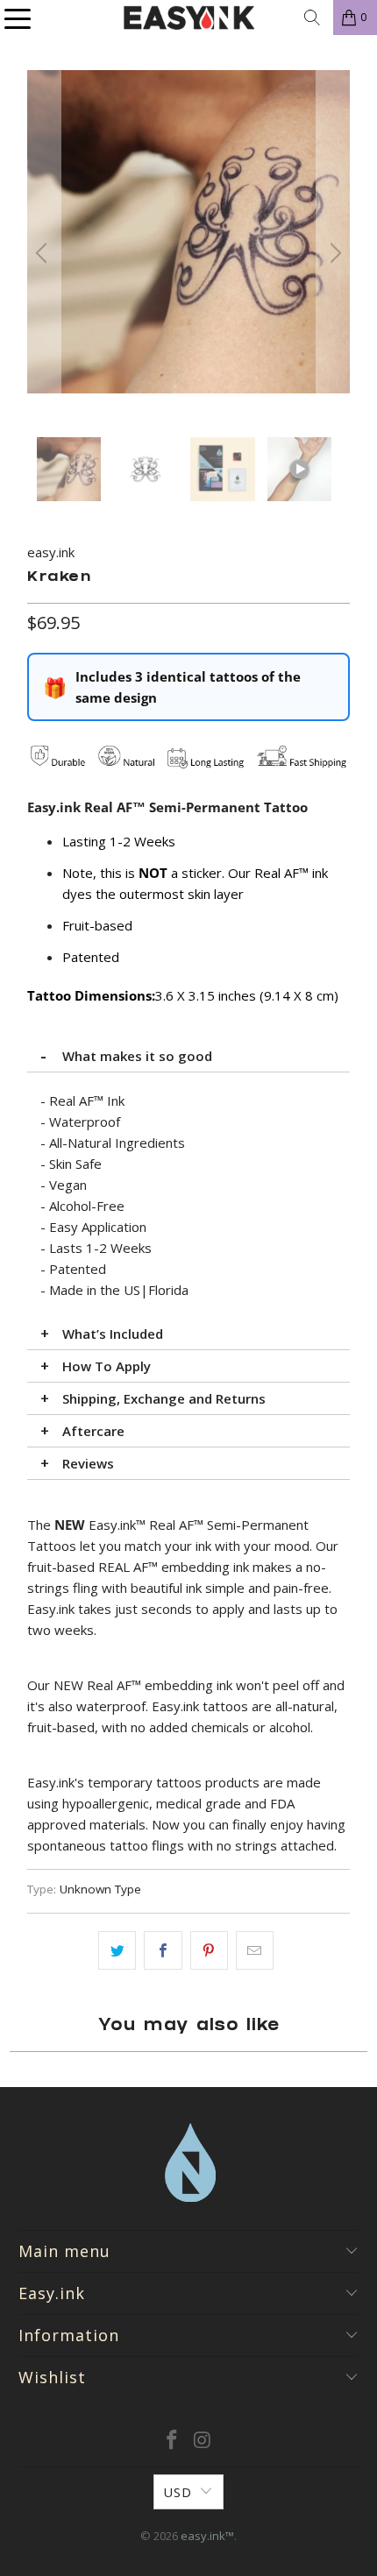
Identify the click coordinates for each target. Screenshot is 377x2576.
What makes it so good (137, 1056)
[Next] (333, 254)
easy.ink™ (207, 2536)
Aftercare (93, 1431)
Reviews (88, 1463)
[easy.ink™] (189, 18)
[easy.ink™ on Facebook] (173, 2441)
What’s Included (113, 1334)
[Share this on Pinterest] (209, 1950)
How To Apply (107, 1366)
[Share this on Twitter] (117, 1950)
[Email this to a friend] (255, 1950)
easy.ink (51, 552)
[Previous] (44, 254)
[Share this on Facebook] (163, 1950)
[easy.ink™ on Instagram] (203, 2441)
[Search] (312, 18)
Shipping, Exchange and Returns (164, 1398)
